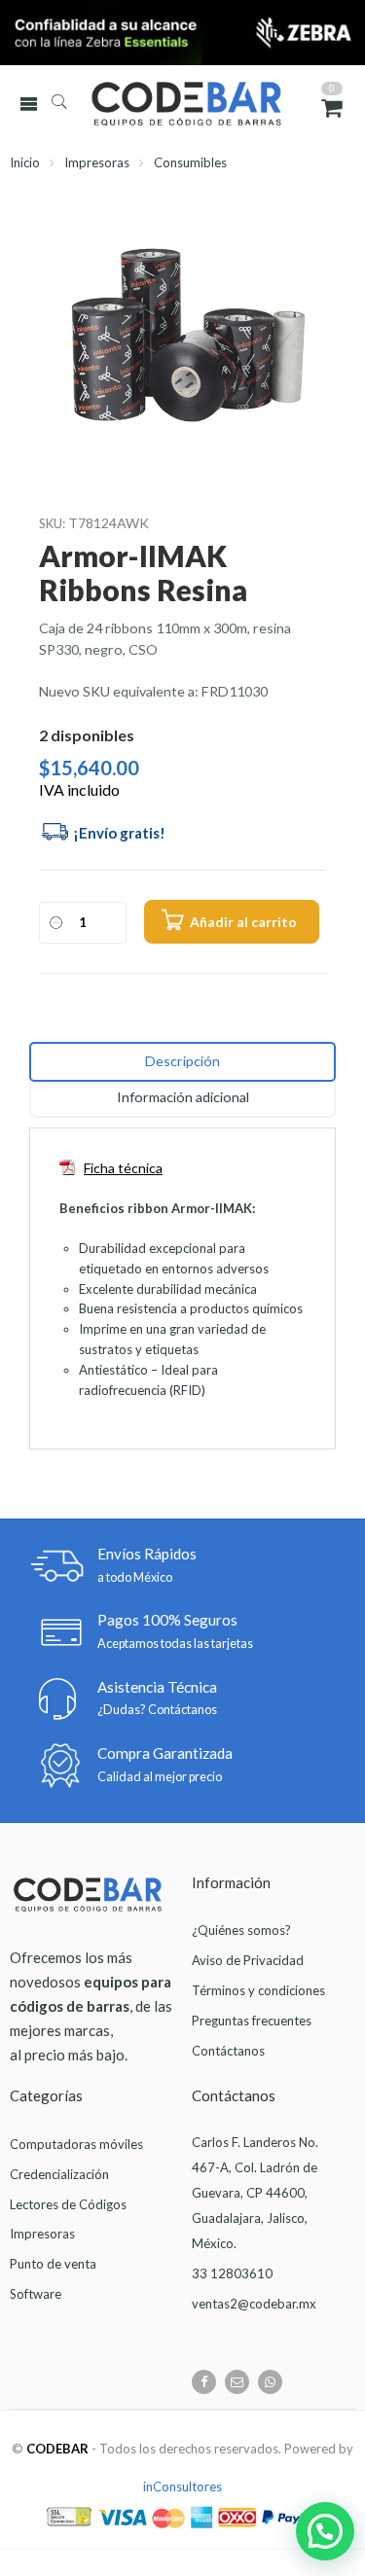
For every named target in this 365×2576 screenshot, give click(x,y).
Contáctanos (228, 2051)
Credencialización (59, 2174)
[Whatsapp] (270, 2382)
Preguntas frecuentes (252, 2021)
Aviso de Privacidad (248, 1960)
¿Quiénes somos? (241, 1930)
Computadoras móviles (76, 2144)
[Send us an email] (237, 2382)
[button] (325, 2531)
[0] (332, 107)
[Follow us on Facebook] (204, 2382)
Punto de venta (53, 2264)
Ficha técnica (123, 1168)
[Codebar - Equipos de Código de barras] (206, 103)
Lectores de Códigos (68, 2204)
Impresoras (97, 162)
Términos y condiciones (258, 1990)
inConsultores (182, 2487)
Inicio (25, 162)
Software (36, 2294)
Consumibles (190, 162)
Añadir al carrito (243, 922)
